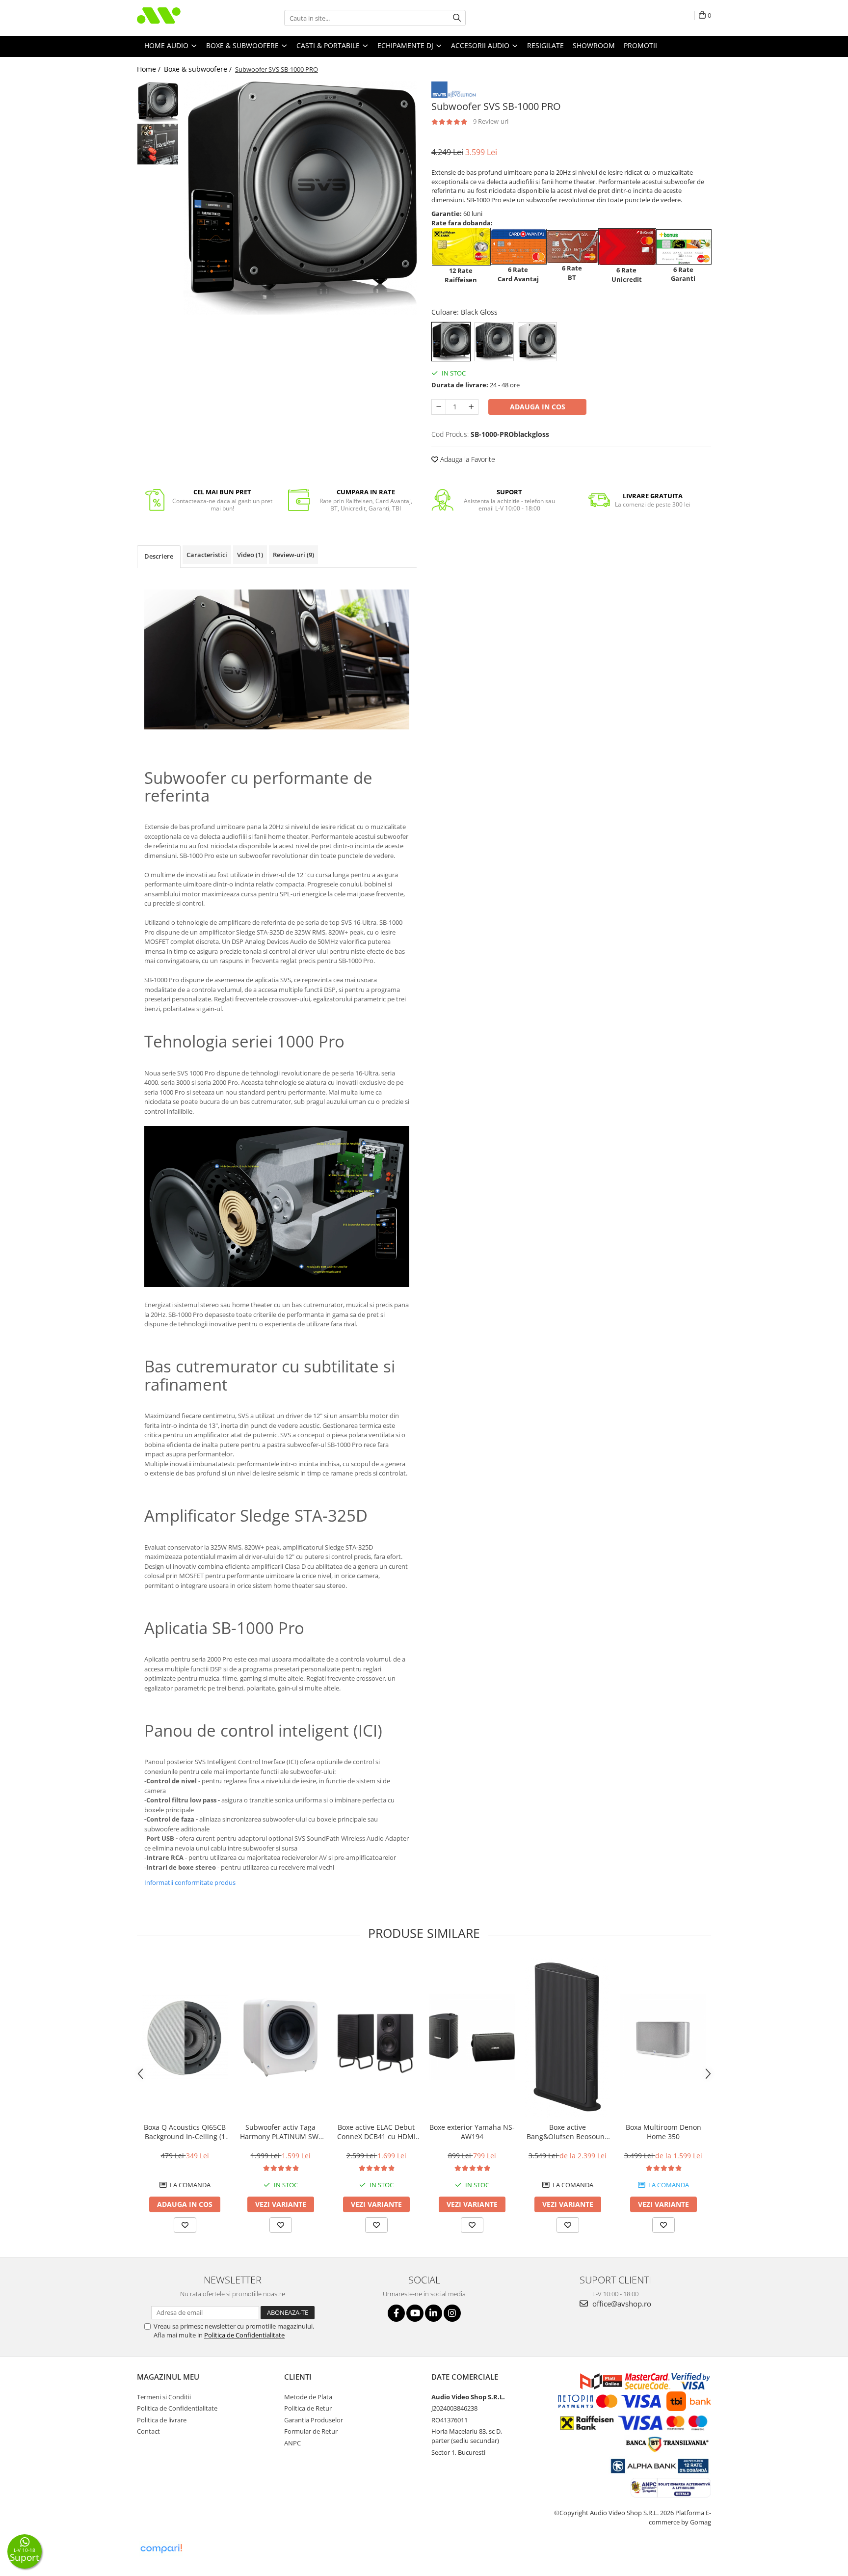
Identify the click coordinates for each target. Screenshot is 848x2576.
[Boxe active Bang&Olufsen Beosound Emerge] (568, 2038)
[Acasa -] (186, 18)
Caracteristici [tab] (207, 555)
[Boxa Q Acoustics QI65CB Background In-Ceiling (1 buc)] (185, 2038)
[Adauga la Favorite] (185, 2225)
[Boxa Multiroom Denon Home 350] (663, 2037)
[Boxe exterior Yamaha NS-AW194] (472, 2037)
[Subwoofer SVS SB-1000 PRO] (300, 198)
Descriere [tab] (159, 556)
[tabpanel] (300, 198)
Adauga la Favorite (467, 459)
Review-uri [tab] (293, 555)
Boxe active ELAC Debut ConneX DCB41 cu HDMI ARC (376, 2132)
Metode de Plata (308, 2397)
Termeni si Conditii (164, 2397)
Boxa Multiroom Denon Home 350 (663, 2132)
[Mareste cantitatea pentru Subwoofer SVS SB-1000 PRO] (471, 407)
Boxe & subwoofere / (199, 69)
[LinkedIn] (434, 2313)
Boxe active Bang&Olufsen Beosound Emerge (568, 2132)
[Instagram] (452, 2313)
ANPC (292, 2443)
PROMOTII (640, 45)
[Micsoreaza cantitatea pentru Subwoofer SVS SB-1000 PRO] (439, 407)
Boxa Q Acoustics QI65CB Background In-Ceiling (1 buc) (185, 2132)
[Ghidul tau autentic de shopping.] (161, 2549)
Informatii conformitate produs (190, 1882)
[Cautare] (457, 18)
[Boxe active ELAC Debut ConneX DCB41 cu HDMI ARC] (376, 2037)
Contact (148, 2431)
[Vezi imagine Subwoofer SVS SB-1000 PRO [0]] (158, 102)
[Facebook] (396, 2313)
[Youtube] (415, 2313)
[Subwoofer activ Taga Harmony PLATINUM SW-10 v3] (280, 2038)
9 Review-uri (491, 121)
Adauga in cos (538, 407)
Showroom (594, 45)
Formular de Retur (311, 2431)
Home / (150, 69)
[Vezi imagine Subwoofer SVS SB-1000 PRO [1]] (158, 144)
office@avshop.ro (621, 2304)
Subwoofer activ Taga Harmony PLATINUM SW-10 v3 (280, 2132)
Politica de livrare (162, 2420)
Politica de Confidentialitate (244, 2335)
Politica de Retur (308, 2408)
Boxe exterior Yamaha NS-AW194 (472, 2132)
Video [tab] (250, 555)
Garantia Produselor (314, 2420)
